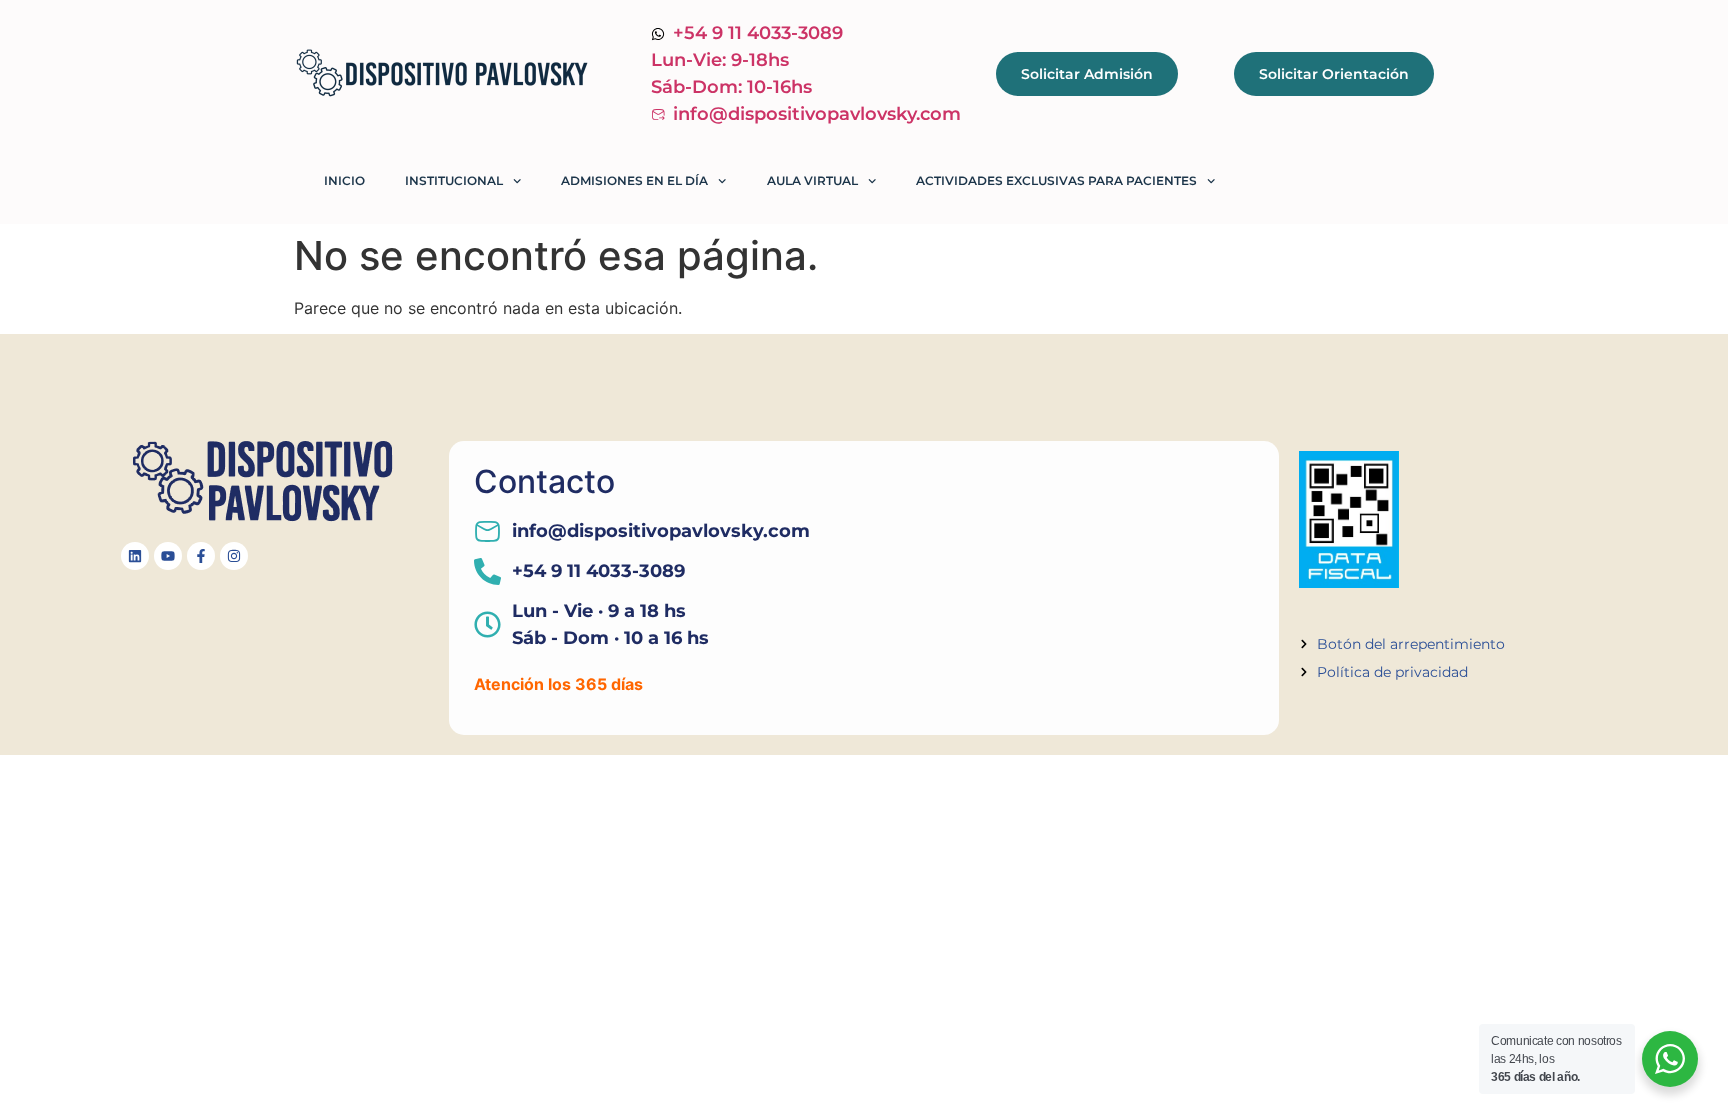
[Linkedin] (135, 556)
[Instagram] (234, 556)
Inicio (344, 180)
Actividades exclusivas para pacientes (1056, 180)
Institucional (454, 180)
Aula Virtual (812, 180)
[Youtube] (168, 556)
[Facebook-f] (201, 556)
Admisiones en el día (634, 180)
